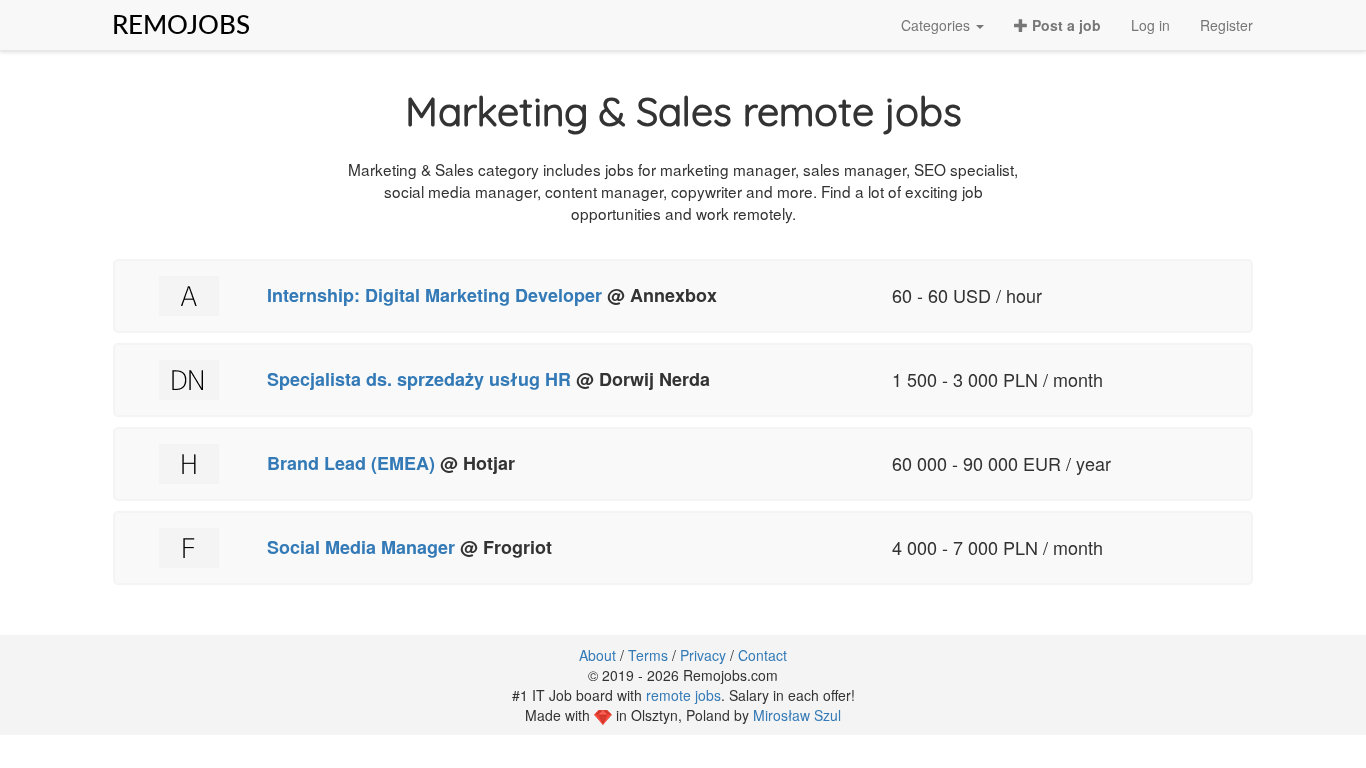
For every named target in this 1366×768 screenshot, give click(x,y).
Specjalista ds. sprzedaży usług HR (419, 379)
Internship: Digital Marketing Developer (434, 295)
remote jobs (683, 695)
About (597, 655)
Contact (762, 655)
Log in (1150, 25)
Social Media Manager (363, 547)
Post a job (1064, 25)
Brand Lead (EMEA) (353, 463)
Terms (648, 655)
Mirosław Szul (797, 715)
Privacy (703, 655)
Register (1226, 25)
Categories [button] (937, 25)
